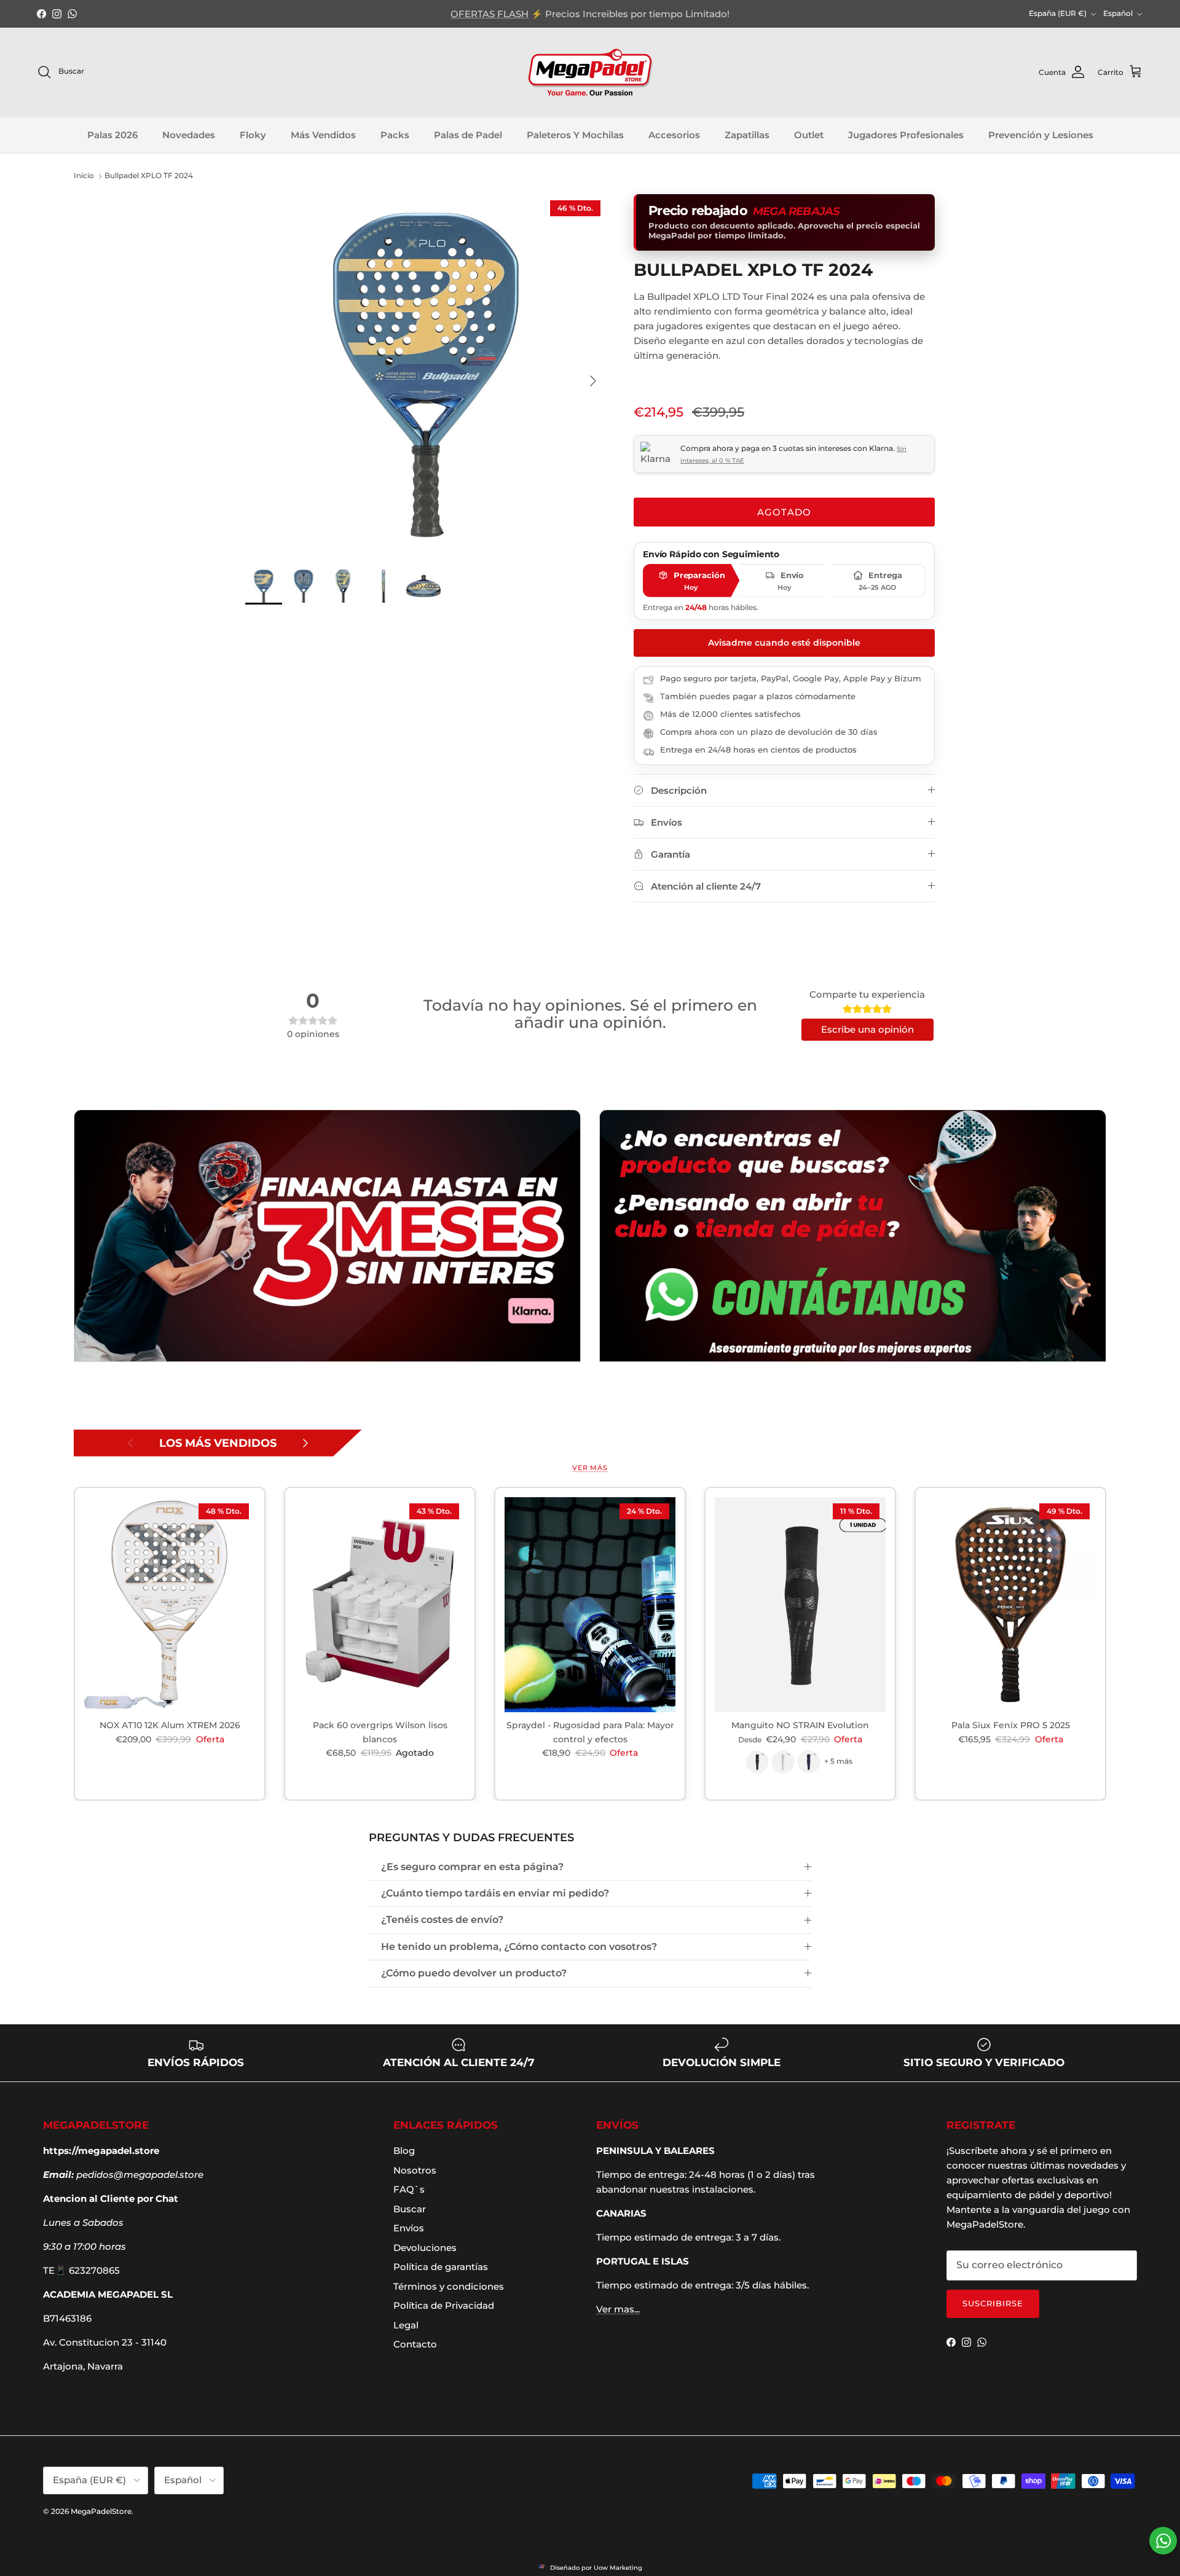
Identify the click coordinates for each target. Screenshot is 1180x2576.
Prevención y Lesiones (1041, 135)
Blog (404, 2151)
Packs (395, 135)
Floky (253, 135)
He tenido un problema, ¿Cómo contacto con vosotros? (519, 1947)
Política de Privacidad (444, 2305)
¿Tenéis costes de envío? (442, 1920)
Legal (406, 2325)
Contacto (415, 2344)
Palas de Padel (468, 135)
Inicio (84, 176)
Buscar (410, 2209)
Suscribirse (993, 2303)
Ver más (590, 1468)
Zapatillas (747, 135)
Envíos (409, 2228)
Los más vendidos (218, 1443)
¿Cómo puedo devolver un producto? (474, 1973)
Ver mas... (618, 2309)
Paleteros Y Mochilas (575, 135)
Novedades (189, 135)
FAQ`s (409, 2189)
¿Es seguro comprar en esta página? (472, 1867)
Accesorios (674, 135)
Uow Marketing (618, 2568)
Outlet (809, 135)
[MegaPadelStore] (590, 72)
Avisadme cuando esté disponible (784, 643)
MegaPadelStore (101, 2511)
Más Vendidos (323, 135)
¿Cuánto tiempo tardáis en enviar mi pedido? (495, 1893)
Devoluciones (425, 2248)
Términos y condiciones (449, 2286)
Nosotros (415, 2170)
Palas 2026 (112, 135)
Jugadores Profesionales (906, 135)
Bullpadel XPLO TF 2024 (149, 176)
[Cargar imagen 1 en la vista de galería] (426, 375)
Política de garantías (441, 2267)
